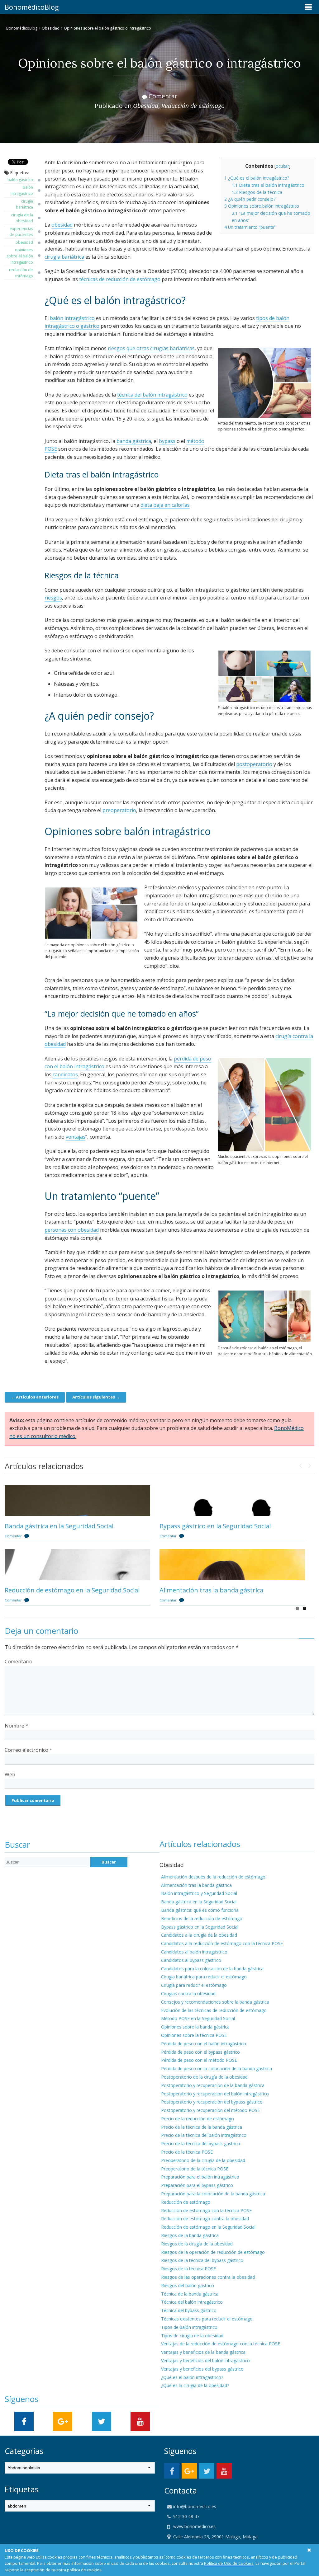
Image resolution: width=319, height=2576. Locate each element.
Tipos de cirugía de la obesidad (192, 2336)
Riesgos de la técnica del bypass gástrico (202, 2260)
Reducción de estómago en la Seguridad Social (72, 1590)
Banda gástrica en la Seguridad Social (59, 1526)
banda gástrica (134, 441)
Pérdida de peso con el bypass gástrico (200, 2052)
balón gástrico (20, 180)
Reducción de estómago (193, 106)
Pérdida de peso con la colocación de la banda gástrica (217, 2068)
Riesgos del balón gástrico (188, 2285)
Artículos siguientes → (96, 1397)
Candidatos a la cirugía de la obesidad (199, 1935)
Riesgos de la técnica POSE (188, 2269)
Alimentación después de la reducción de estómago (213, 1877)
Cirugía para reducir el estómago (194, 1985)
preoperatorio (119, 810)
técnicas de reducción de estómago (120, 279)
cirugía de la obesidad (22, 218)
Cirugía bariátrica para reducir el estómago (204, 1977)
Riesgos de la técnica (257, 192)
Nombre (17, 1726)
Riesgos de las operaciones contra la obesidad (208, 2277)
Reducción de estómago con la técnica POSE (206, 2210)
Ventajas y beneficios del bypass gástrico (202, 2369)
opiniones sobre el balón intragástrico (20, 256)
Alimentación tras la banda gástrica (211, 1590)
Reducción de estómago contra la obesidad (205, 2219)
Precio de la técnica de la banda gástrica (202, 2127)
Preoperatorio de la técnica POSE (195, 2169)
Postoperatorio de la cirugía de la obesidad (204, 2077)
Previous (300, 1464)
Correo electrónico (29, 1750)
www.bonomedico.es (194, 2526)
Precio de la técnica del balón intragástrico (204, 2135)
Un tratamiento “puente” (250, 227)
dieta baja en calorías (165, 505)
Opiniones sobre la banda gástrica (195, 2027)
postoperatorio (254, 764)
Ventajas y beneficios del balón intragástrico (205, 2360)
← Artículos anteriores (35, 1397)
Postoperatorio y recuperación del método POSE (210, 2110)
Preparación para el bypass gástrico (197, 2185)
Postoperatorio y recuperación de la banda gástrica (213, 2085)
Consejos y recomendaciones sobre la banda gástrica (215, 2002)
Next (310, 1464)
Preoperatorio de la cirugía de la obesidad (203, 2160)
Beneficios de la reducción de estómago (202, 1918)
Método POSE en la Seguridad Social (198, 2018)
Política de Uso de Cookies (229, 2563)
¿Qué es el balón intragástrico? (257, 178)
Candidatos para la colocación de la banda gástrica (212, 1969)
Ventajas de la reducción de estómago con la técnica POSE (221, 2344)
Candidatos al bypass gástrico (191, 1960)
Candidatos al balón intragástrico (194, 1952)
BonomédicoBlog (32, 7)
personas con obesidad (72, 1230)
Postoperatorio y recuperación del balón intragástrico (215, 2094)
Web (10, 1775)
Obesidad (51, 28)
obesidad (24, 242)
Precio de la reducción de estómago (198, 2119)
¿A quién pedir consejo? (250, 199)
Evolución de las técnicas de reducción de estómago (214, 2010)
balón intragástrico (22, 190)
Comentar (163, 96)
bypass (167, 441)
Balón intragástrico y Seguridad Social (199, 1893)
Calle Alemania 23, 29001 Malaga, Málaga (215, 2537)
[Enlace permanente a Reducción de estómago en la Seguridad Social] (77, 1565)
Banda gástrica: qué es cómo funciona (200, 1910)
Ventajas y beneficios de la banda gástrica (203, 2352)
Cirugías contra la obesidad (188, 1993)
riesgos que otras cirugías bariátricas (151, 348)
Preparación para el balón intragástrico (200, 2177)
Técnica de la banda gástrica (190, 2294)
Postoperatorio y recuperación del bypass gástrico (212, 2102)
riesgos (53, 598)
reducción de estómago (21, 273)
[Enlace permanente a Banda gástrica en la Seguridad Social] (77, 1501)
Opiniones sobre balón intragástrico (262, 206)
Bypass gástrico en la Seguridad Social (215, 1526)
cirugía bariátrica (24, 204)
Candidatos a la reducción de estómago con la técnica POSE (222, 1943)
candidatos (65, 1074)
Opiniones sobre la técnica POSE (194, 2035)
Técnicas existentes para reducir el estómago (207, 2319)
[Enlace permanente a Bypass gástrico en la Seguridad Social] (232, 1501)
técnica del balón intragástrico (152, 395)
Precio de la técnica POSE (187, 2152)
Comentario (19, 1662)
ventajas (76, 1137)
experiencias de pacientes (21, 232)
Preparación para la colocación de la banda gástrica (213, 2194)
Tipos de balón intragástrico (189, 2327)
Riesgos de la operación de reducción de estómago (213, 2252)
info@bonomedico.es (194, 2506)
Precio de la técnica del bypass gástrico (201, 2144)
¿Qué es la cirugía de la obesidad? (195, 2385)
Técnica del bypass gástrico (189, 2310)
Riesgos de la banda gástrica (190, 2235)
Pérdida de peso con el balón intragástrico (204, 2044)
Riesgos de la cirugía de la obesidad (197, 2244)
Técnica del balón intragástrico (192, 2302)
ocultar (282, 166)
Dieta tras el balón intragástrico (268, 185)
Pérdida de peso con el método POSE (199, 2060)
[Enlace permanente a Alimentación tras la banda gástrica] (232, 1565)
